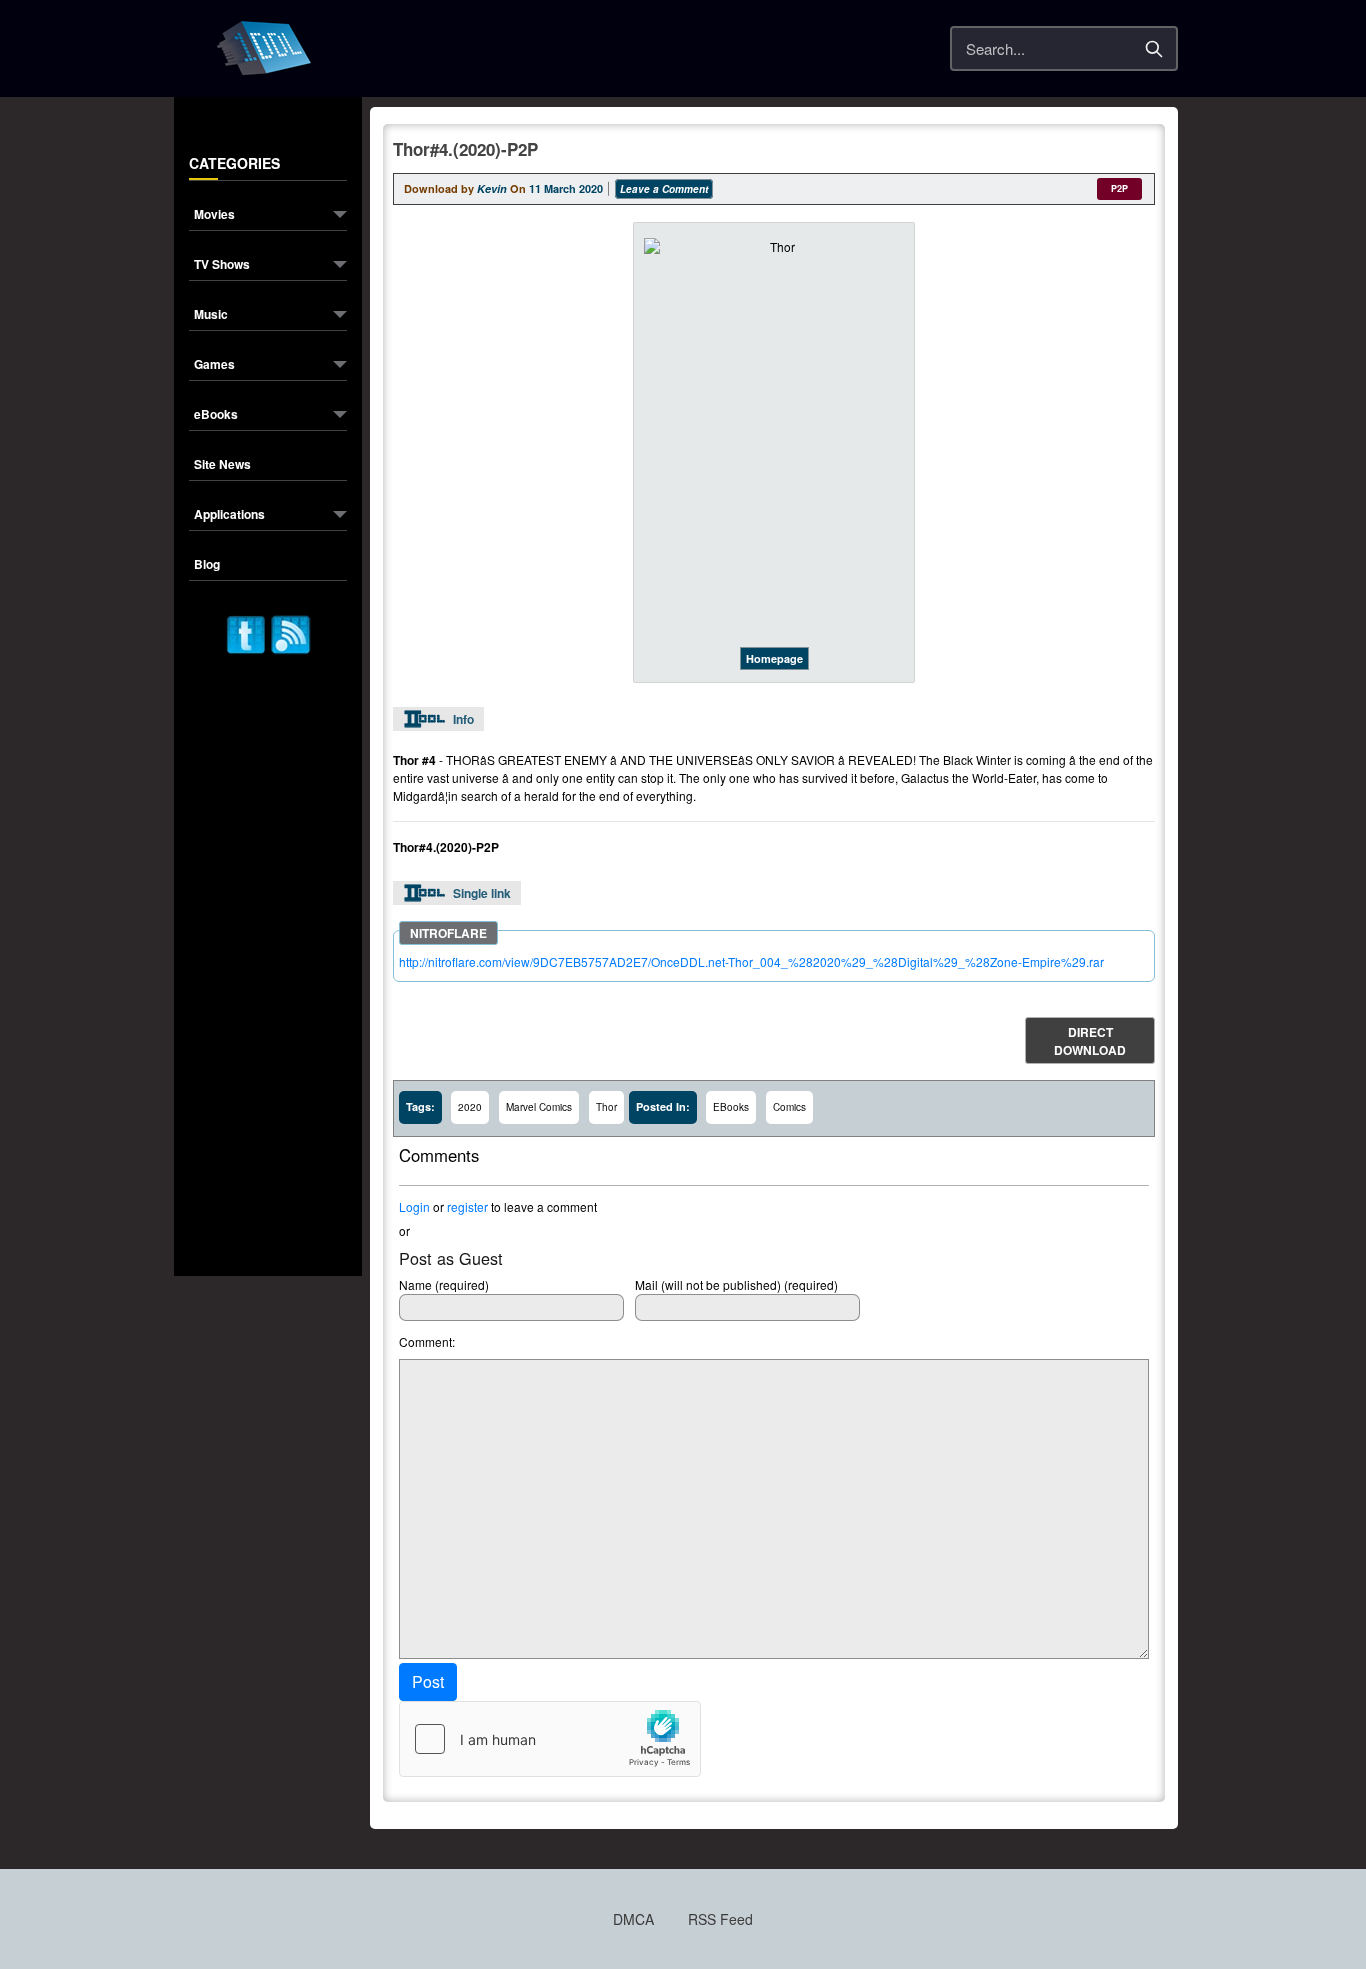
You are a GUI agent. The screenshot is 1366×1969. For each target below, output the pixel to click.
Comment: (427, 1341)
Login (414, 1206)
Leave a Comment (664, 189)
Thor (606, 1107)
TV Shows (222, 265)
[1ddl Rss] (291, 632)
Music (211, 315)
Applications (229, 515)
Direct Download (1090, 1041)
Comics (789, 1107)
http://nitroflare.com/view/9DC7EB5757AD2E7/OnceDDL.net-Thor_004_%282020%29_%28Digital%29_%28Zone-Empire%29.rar (751, 961)
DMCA (633, 1919)
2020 (470, 1107)
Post (428, 1681)
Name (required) (444, 1284)
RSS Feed (720, 1919)
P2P (1119, 188)
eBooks (216, 415)
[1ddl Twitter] (246, 632)
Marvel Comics (539, 1107)
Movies (214, 215)
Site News (222, 465)
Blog (207, 565)
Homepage (774, 658)
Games (214, 365)
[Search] (1154, 49)
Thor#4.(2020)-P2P (465, 149)
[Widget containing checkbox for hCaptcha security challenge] (550, 1739)
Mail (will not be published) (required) (736, 1284)
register (467, 1206)
